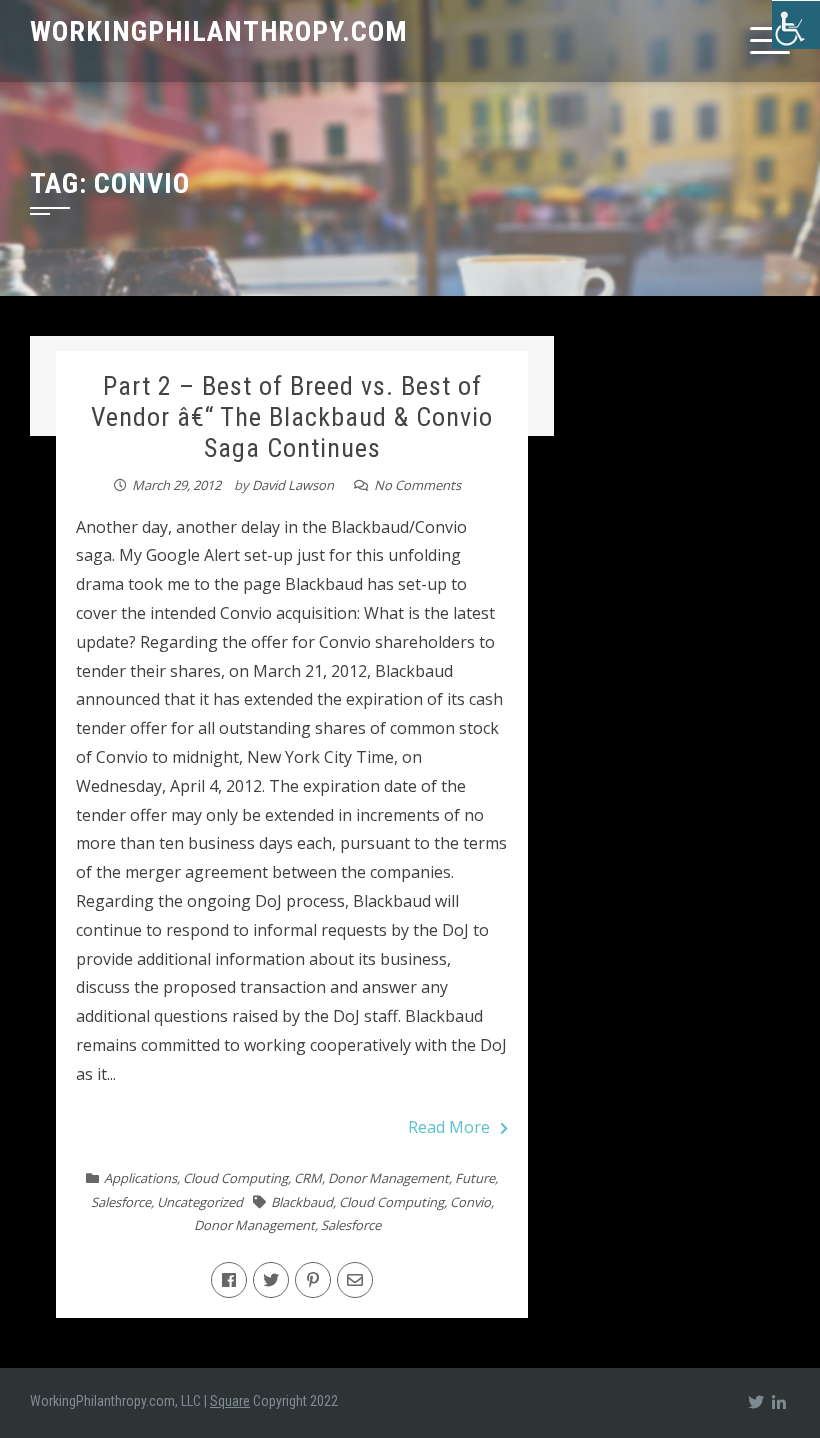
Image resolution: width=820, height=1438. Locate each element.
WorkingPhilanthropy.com (219, 31)
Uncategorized (200, 1202)
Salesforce (121, 1202)
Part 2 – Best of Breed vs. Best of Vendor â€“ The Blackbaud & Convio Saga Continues (292, 417)
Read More (449, 1127)
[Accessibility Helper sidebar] (796, 24)
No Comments (417, 485)
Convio (470, 1202)
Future (475, 1178)
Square (230, 1401)
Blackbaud (302, 1202)
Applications (140, 1178)
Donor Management (388, 1178)
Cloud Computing (235, 1178)
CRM (308, 1178)
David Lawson (293, 485)
